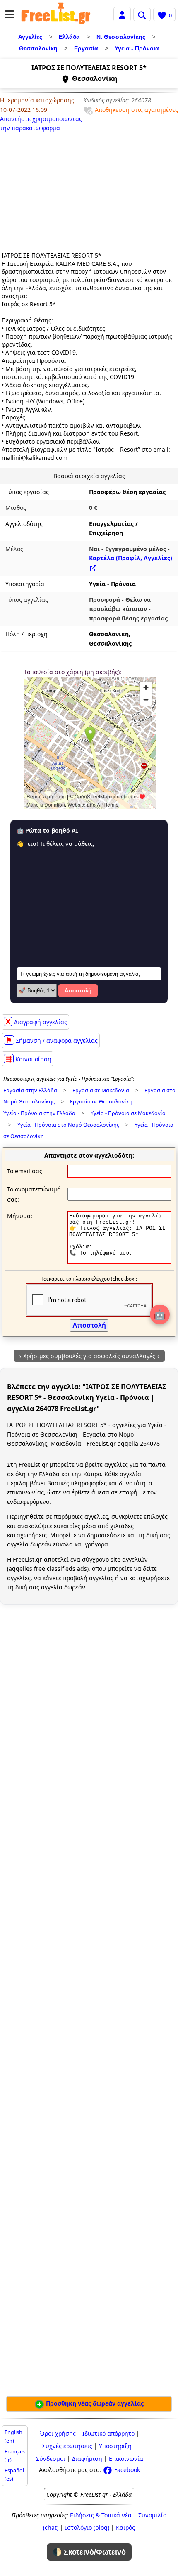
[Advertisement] (52, 191)
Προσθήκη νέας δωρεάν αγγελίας (94, 2403)
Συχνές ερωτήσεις (67, 2446)
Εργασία (86, 48)
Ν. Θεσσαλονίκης (121, 37)
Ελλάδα (69, 37)
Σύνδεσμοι (51, 2459)
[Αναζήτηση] (142, 14)
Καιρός (125, 2527)
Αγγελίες (30, 37)
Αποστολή (78, 991)
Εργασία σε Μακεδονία (101, 1090)
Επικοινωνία (126, 2459)
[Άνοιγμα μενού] (10, 14)
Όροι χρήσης (58, 2433)
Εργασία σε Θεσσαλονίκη (101, 1102)
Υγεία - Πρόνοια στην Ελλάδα (39, 1113)
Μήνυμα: (20, 1216)
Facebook (126, 2470)
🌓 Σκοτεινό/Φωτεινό (89, 2552)
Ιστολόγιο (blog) (87, 2527)
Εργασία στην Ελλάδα (30, 1090)
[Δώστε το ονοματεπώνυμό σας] (119, 1194)
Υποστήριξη (115, 2446)
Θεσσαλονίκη (38, 48)
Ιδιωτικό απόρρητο (108, 2433)
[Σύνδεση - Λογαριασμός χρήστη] (122, 14)
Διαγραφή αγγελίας (36, 1022)
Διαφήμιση (87, 2459)
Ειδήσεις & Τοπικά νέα (101, 2515)
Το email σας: (25, 1171)
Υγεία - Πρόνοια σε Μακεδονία (128, 1113)
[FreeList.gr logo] (56, 14)
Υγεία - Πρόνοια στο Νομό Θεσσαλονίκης (68, 1125)
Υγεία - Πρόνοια (137, 48)
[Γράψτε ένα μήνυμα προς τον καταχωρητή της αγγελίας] (119, 1261)
